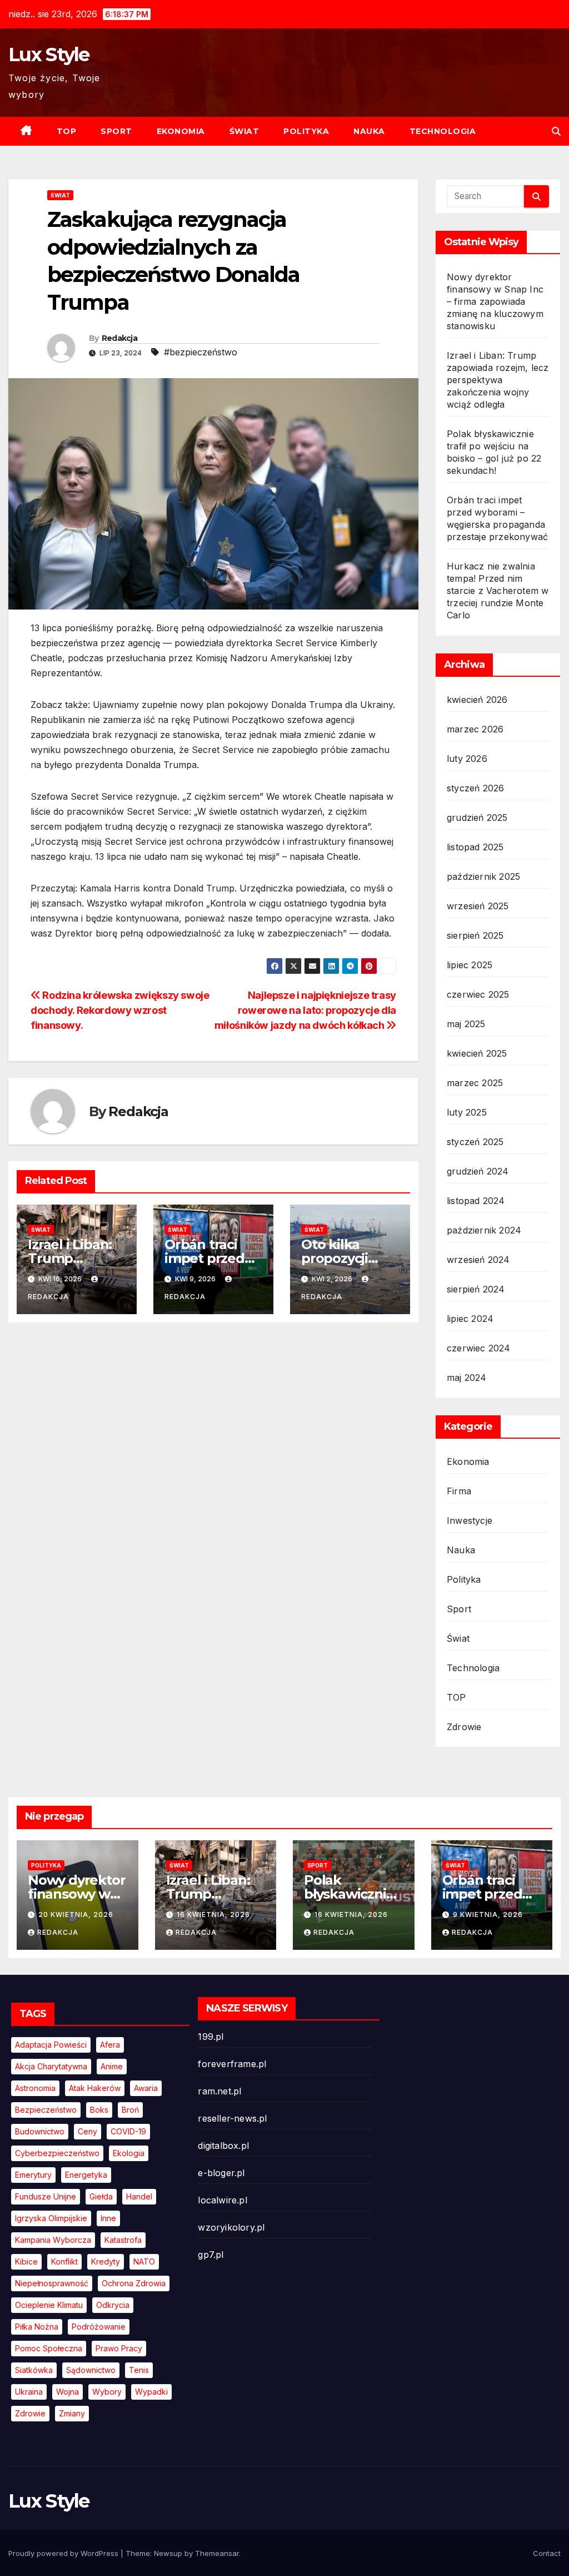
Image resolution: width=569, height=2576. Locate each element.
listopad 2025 (475, 847)
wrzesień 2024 (478, 1260)
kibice (26, 2262)
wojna (68, 2392)
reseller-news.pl (232, 2118)
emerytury (33, 2175)
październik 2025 (483, 876)
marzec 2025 (475, 1083)
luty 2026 (467, 759)
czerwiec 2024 (479, 1348)
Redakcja (119, 338)
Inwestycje (470, 1520)
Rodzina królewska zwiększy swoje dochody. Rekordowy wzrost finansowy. (120, 1010)
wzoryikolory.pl (231, 2227)
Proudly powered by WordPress (64, 2553)
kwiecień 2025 (477, 1053)
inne (108, 2218)
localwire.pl (222, 2200)
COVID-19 (128, 2131)
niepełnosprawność (52, 2283)
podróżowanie (99, 2327)
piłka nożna (37, 2327)
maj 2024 (467, 1378)
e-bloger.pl (221, 2173)
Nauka (369, 131)
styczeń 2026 (475, 788)
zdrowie (30, 2413)
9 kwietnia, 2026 (488, 1914)
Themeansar (217, 2553)
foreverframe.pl (232, 2064)
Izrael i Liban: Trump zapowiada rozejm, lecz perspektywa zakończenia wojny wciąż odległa (498, 380)
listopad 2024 (476, 1201)
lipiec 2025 (470, 965)
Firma (459, 1491)
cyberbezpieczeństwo (57, 2153)
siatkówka (34, 2370)
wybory (107, 2392)
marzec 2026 (475, 729)
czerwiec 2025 (478, 994)
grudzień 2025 (477, 818)
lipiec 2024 (470, 1319)
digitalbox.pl (223, 2146)
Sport (116, 131)
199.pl (211, 2037)
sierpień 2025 (475, 935)
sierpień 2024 (476, 1289)
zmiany (72, 2413)
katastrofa (123, 2240)
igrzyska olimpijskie (51, 2218)
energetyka (86, 2175)
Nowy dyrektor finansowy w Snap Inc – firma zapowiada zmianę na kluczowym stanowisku (495, 301)
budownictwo (40, 2131)
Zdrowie (464, 1727)
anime (112, 2066)
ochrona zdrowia (134, 2283)
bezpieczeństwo (46, 2110)
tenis (139, 2370)
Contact (547, 2553)
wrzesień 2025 (478, 906)
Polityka (306, 131)
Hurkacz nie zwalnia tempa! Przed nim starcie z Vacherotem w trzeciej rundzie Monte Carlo (498, 591)
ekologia (129, 2153)
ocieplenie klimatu (49, 2305)
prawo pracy (119, 2348)
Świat (244, 131)
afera (110, 2045)
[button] (556, 131)
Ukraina (29, 2392)
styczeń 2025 (475, 1142)
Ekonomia (181, 131)
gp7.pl (211, 2255)
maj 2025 (466, 1024)
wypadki (151, 2392)
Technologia (443, 131)
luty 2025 (467, 1112)
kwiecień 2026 (477, 700)
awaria (146, 2088)
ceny (88, 2131)
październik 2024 (484, 1230)
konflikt (64, 2262)
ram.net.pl (219, 2091)
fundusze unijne (46, 2196)
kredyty (106, 2262)
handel (139, 2196)
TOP (67, 131)
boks (99, 2110)
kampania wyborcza (53, 2240)
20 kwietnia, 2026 (76, 1914)
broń (130, 2110)
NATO (144, 2262)
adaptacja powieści (51, 2045)
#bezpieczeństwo (201, 352)
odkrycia (113, 2305)
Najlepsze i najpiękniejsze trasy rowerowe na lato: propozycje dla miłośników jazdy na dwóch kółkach (305, 1010)
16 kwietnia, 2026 (213, 1914)
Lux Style (49, 55)
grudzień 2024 (478, 1171)
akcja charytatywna (51, 2066)
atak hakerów (95, 2088)
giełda (101, 2196)
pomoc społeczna (49, 2348)
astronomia (35, 2088)
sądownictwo (91, 2370)
